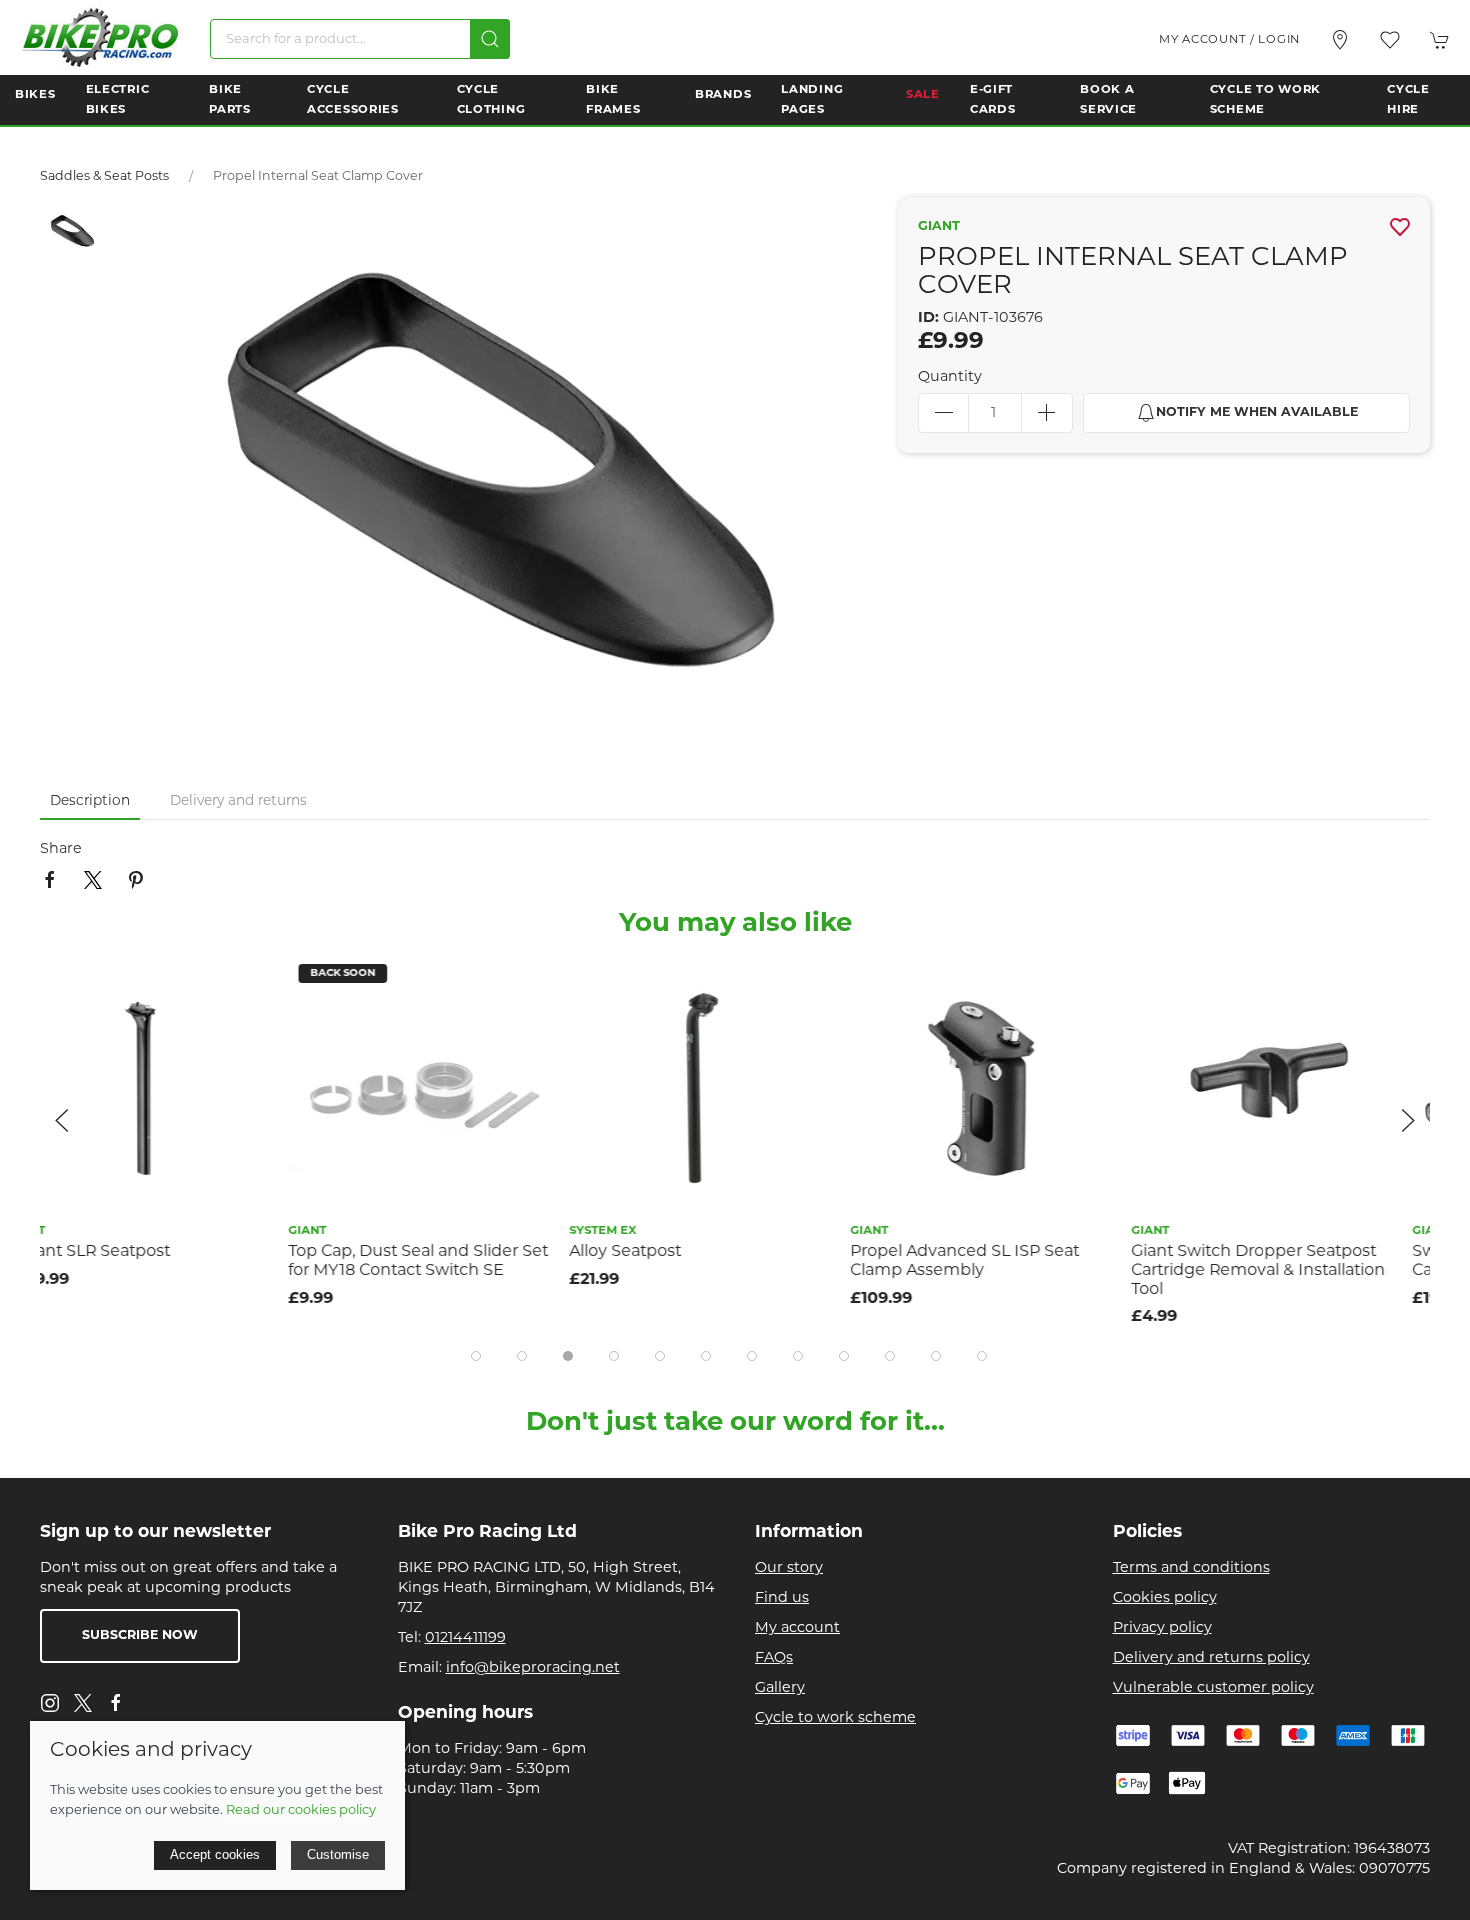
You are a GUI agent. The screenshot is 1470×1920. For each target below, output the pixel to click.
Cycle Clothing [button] (491, 100)
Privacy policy (1162, 1628)
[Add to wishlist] (278, 982)
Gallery (780, 1688)
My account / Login (1229, 40)
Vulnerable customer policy (1213, 1688)
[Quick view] (278, 1027)
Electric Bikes (118, 100)
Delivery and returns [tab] (238, 801)
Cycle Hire (1408, 100)
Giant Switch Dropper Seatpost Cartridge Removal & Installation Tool (1010, 1270)
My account (797, 1628)
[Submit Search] (490, 39)
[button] (1390, 40)
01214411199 (465, 1638)
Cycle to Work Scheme (1265, 100)
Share (61, 849)
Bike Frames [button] (613, 100)
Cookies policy (1165, 1598)
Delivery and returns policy (1211, 1658)
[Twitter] (83, 1703)
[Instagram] (50, 1703)
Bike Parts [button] (230, 100)
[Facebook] (116, 1703)
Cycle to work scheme (835, 1718)
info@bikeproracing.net (533, 1668)
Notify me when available (1257, 413)
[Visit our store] (1340, 40)
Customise (338, 1854)
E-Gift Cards (993, 100)
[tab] (476, 1356)
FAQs (774, 1658)
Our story (789, 1568)
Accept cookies (215, 1854)
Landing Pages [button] (812, 100)
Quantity (950, 377)
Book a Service (1108, 100)
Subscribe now (140, 1636)
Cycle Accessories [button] (353, 100)
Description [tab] (90, 801)
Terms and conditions (1191, 1568)
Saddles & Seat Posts (104, 177)
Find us (782, 1598)
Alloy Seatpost (377, 1252)
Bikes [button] (35, 95)
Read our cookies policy (301, 1810)
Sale (923, 95)
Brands (723, 95)
